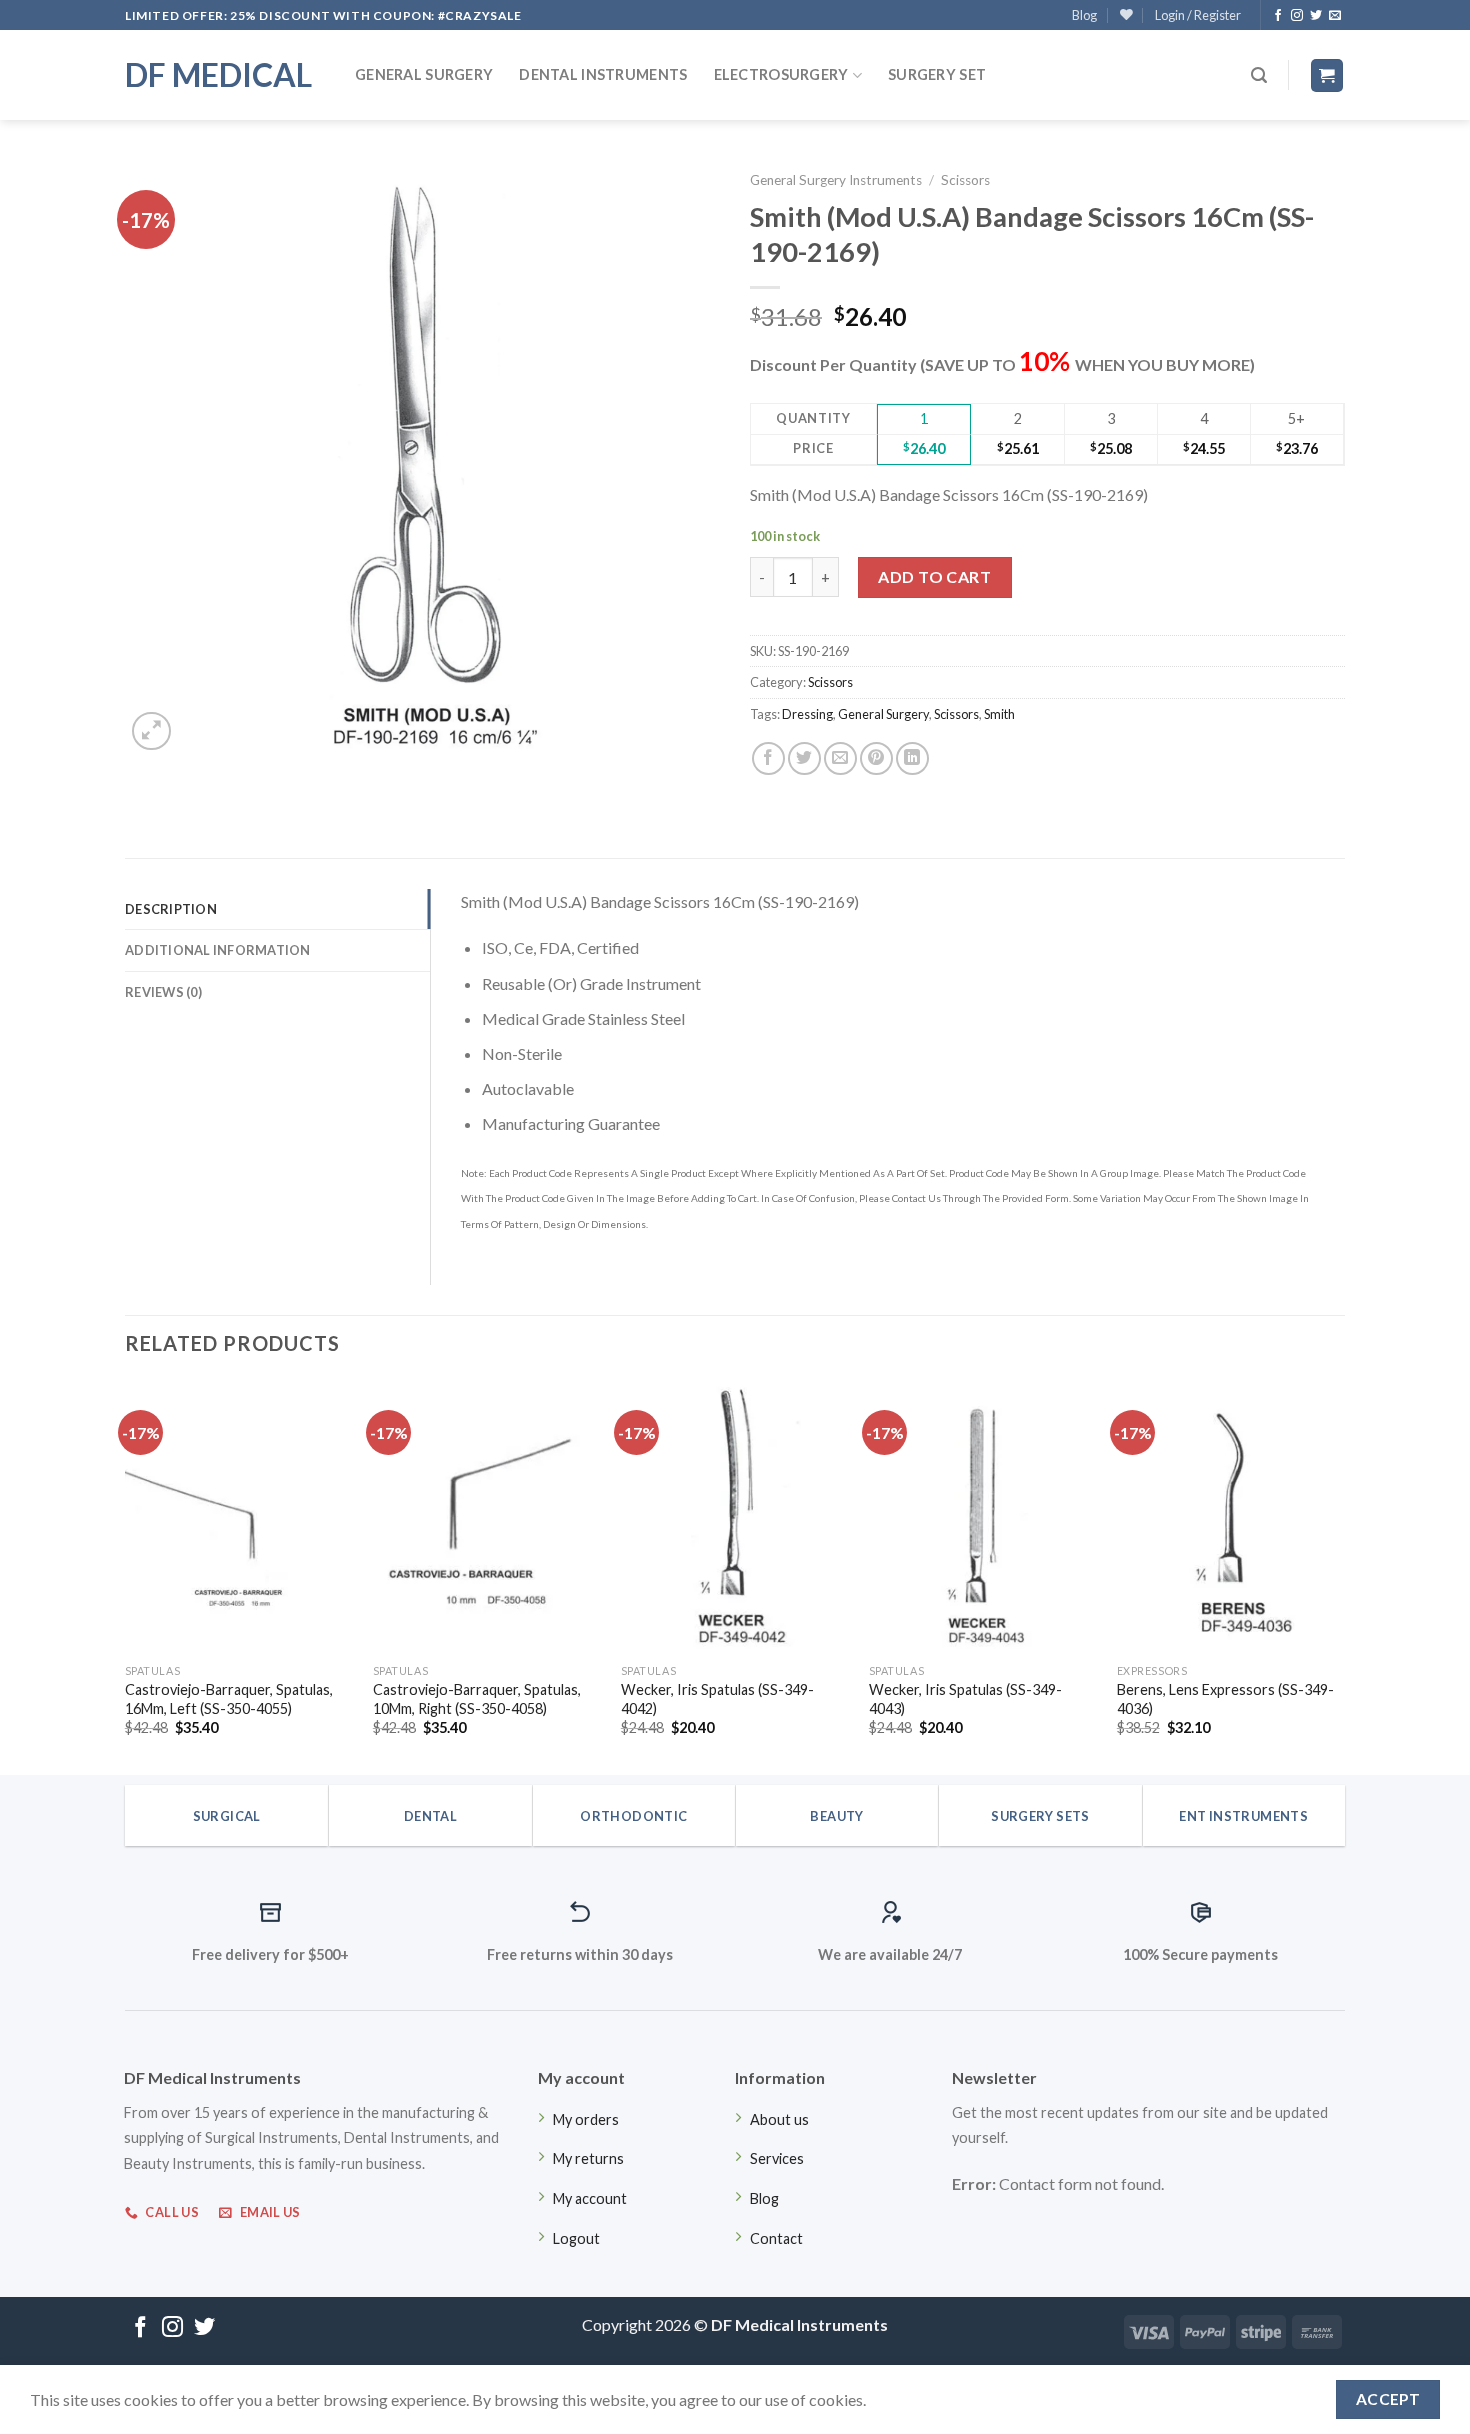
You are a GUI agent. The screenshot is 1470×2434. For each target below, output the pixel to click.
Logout (576, 2238)
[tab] (277, 909)
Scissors (965, 180)
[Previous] (126, 1575)
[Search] (1259, 75)
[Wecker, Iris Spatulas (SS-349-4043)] (983, 1517)
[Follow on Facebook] (1278, 16)
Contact (776, 2238)
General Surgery (424, 74)
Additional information (218, 950)
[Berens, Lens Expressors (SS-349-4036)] (1231, 1517)
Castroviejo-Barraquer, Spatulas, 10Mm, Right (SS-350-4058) (477, 1699)
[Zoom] (151, 731)
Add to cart (934, 576)
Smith (999, 714)
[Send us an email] (1335, 16)
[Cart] (1327, 75)
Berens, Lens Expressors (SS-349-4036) (1225, 1699)
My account (590, 2198)
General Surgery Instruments (836, 180)
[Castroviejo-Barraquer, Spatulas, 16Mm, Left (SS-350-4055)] (239, 1517)
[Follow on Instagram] (1297, 16)
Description (171, 909)
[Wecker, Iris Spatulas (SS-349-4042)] (735, 1517)
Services (777, 2158)
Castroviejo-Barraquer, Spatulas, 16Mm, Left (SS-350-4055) (229, 1699)
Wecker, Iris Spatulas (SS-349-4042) (717, 1699)
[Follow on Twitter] (1316, 16)
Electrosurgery (781, 74)
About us (779, 2119)
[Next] (1344, 1575)
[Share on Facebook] (768, 758)
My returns (588, 2158)
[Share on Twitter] (804, 758)
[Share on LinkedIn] (912, 758)
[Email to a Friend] (840, 758)
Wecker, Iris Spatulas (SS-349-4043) (965, 1699)
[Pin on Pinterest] (876, 758)
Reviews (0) (163, 992)
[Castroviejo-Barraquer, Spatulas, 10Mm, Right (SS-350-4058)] (487, 1517)
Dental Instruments (603, 74)
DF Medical (218, 75)
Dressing (807, 714)
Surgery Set (937, 74)
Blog (1084, 15)
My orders (586, 2119)
